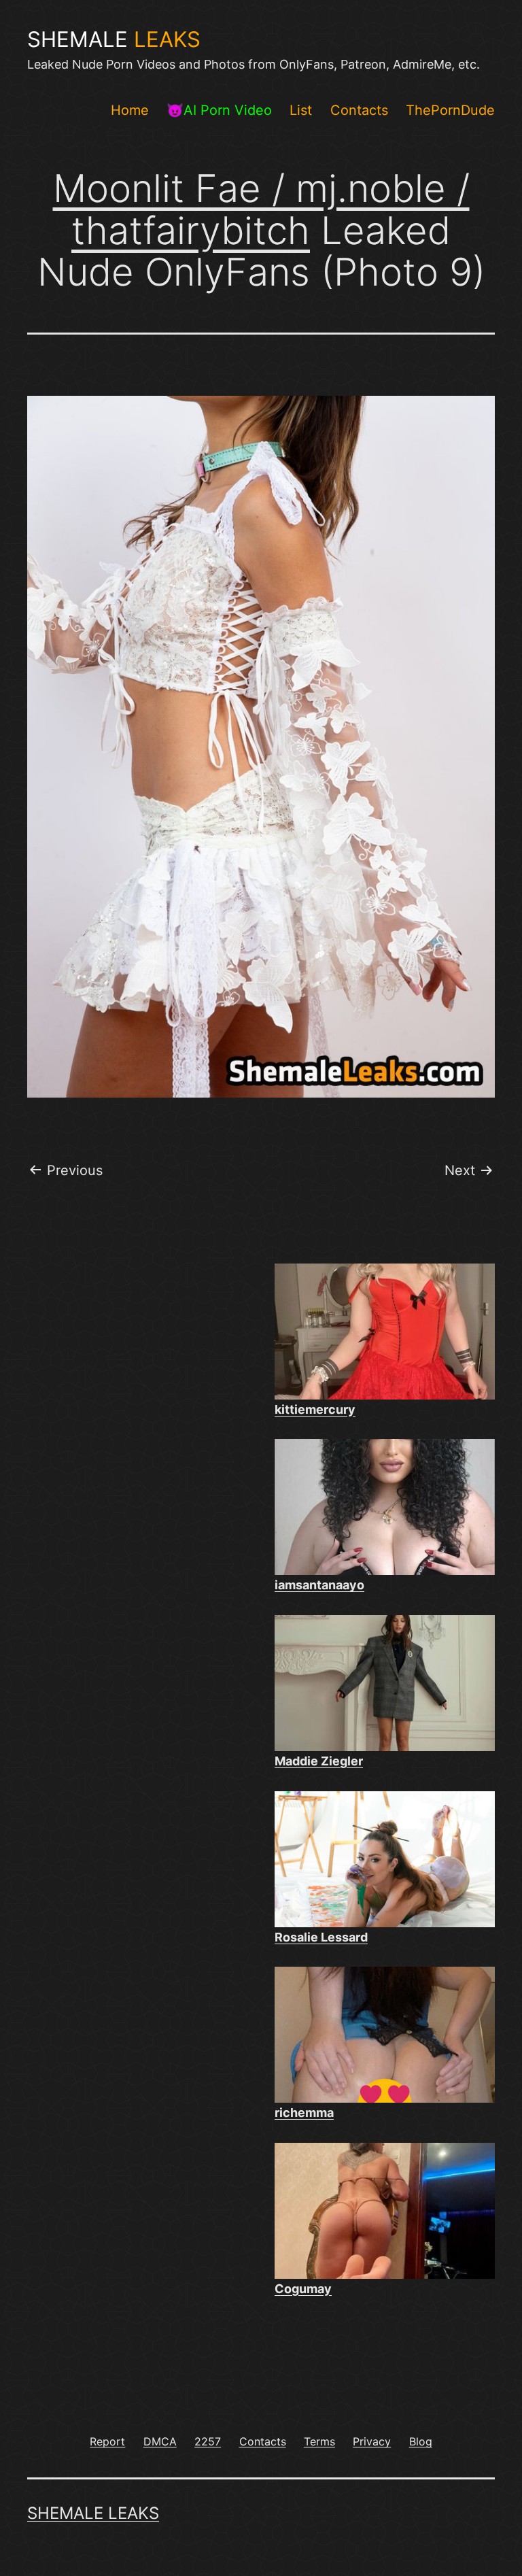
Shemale (114, 39)
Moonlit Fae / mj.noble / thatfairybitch (261, 209)
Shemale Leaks (93, 2513)
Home (130, 110)
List (301, 110)
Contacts (359, 110)
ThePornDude (450, 110)
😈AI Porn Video (219, 110)
